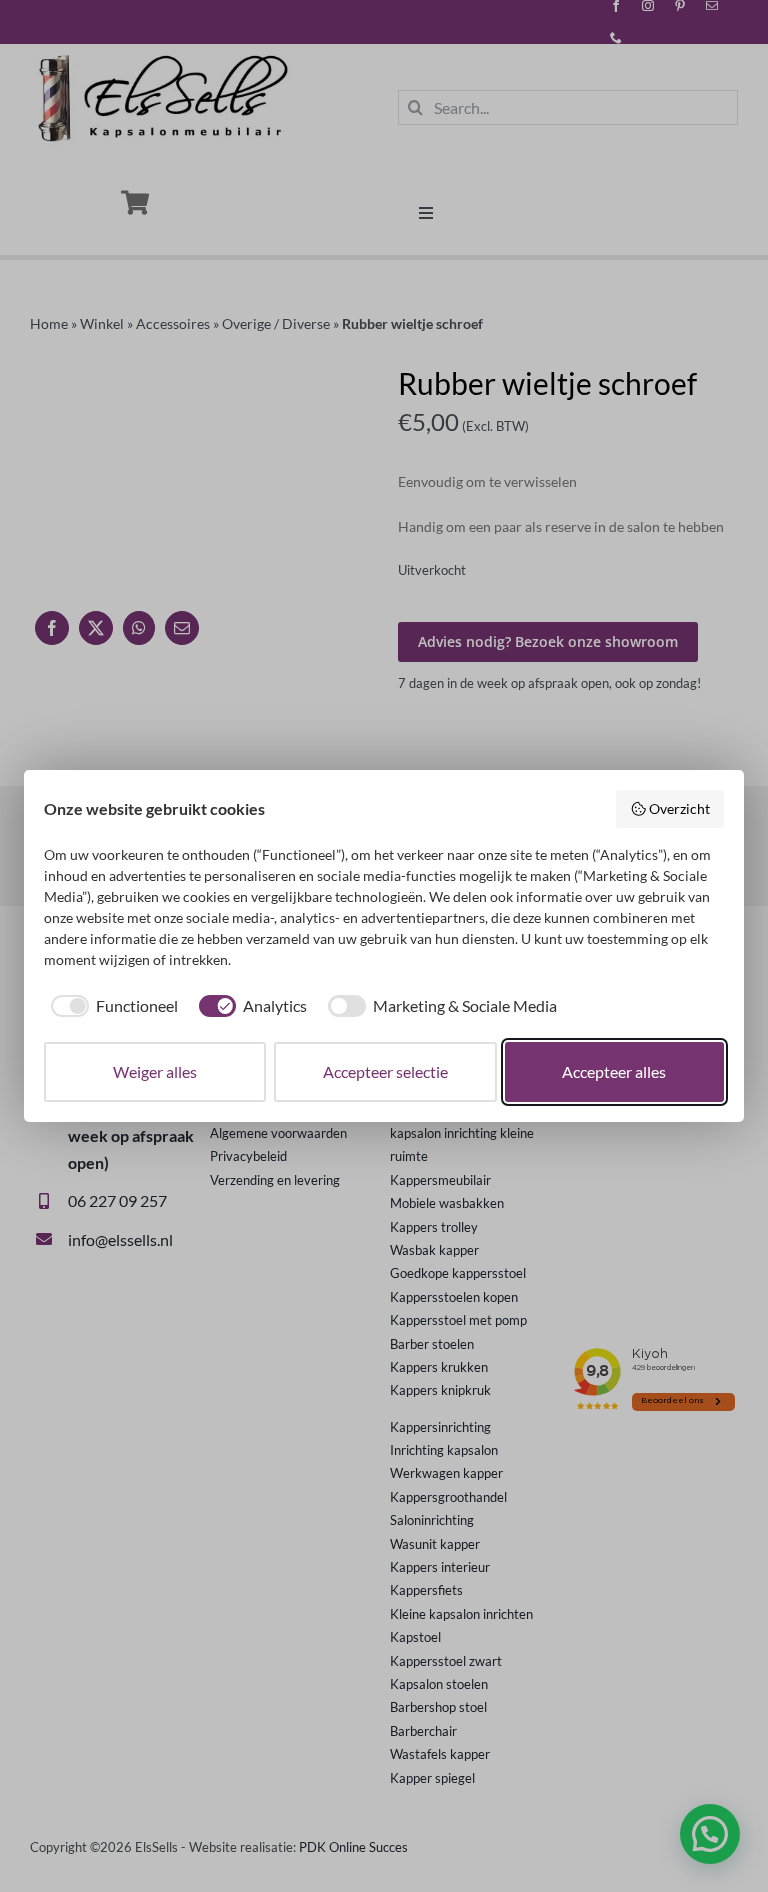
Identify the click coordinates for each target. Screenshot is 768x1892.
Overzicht (679, 808)
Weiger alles (155, 1071)
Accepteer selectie (385, 1071)
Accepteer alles (614, 1071)
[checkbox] (111, 1006)
